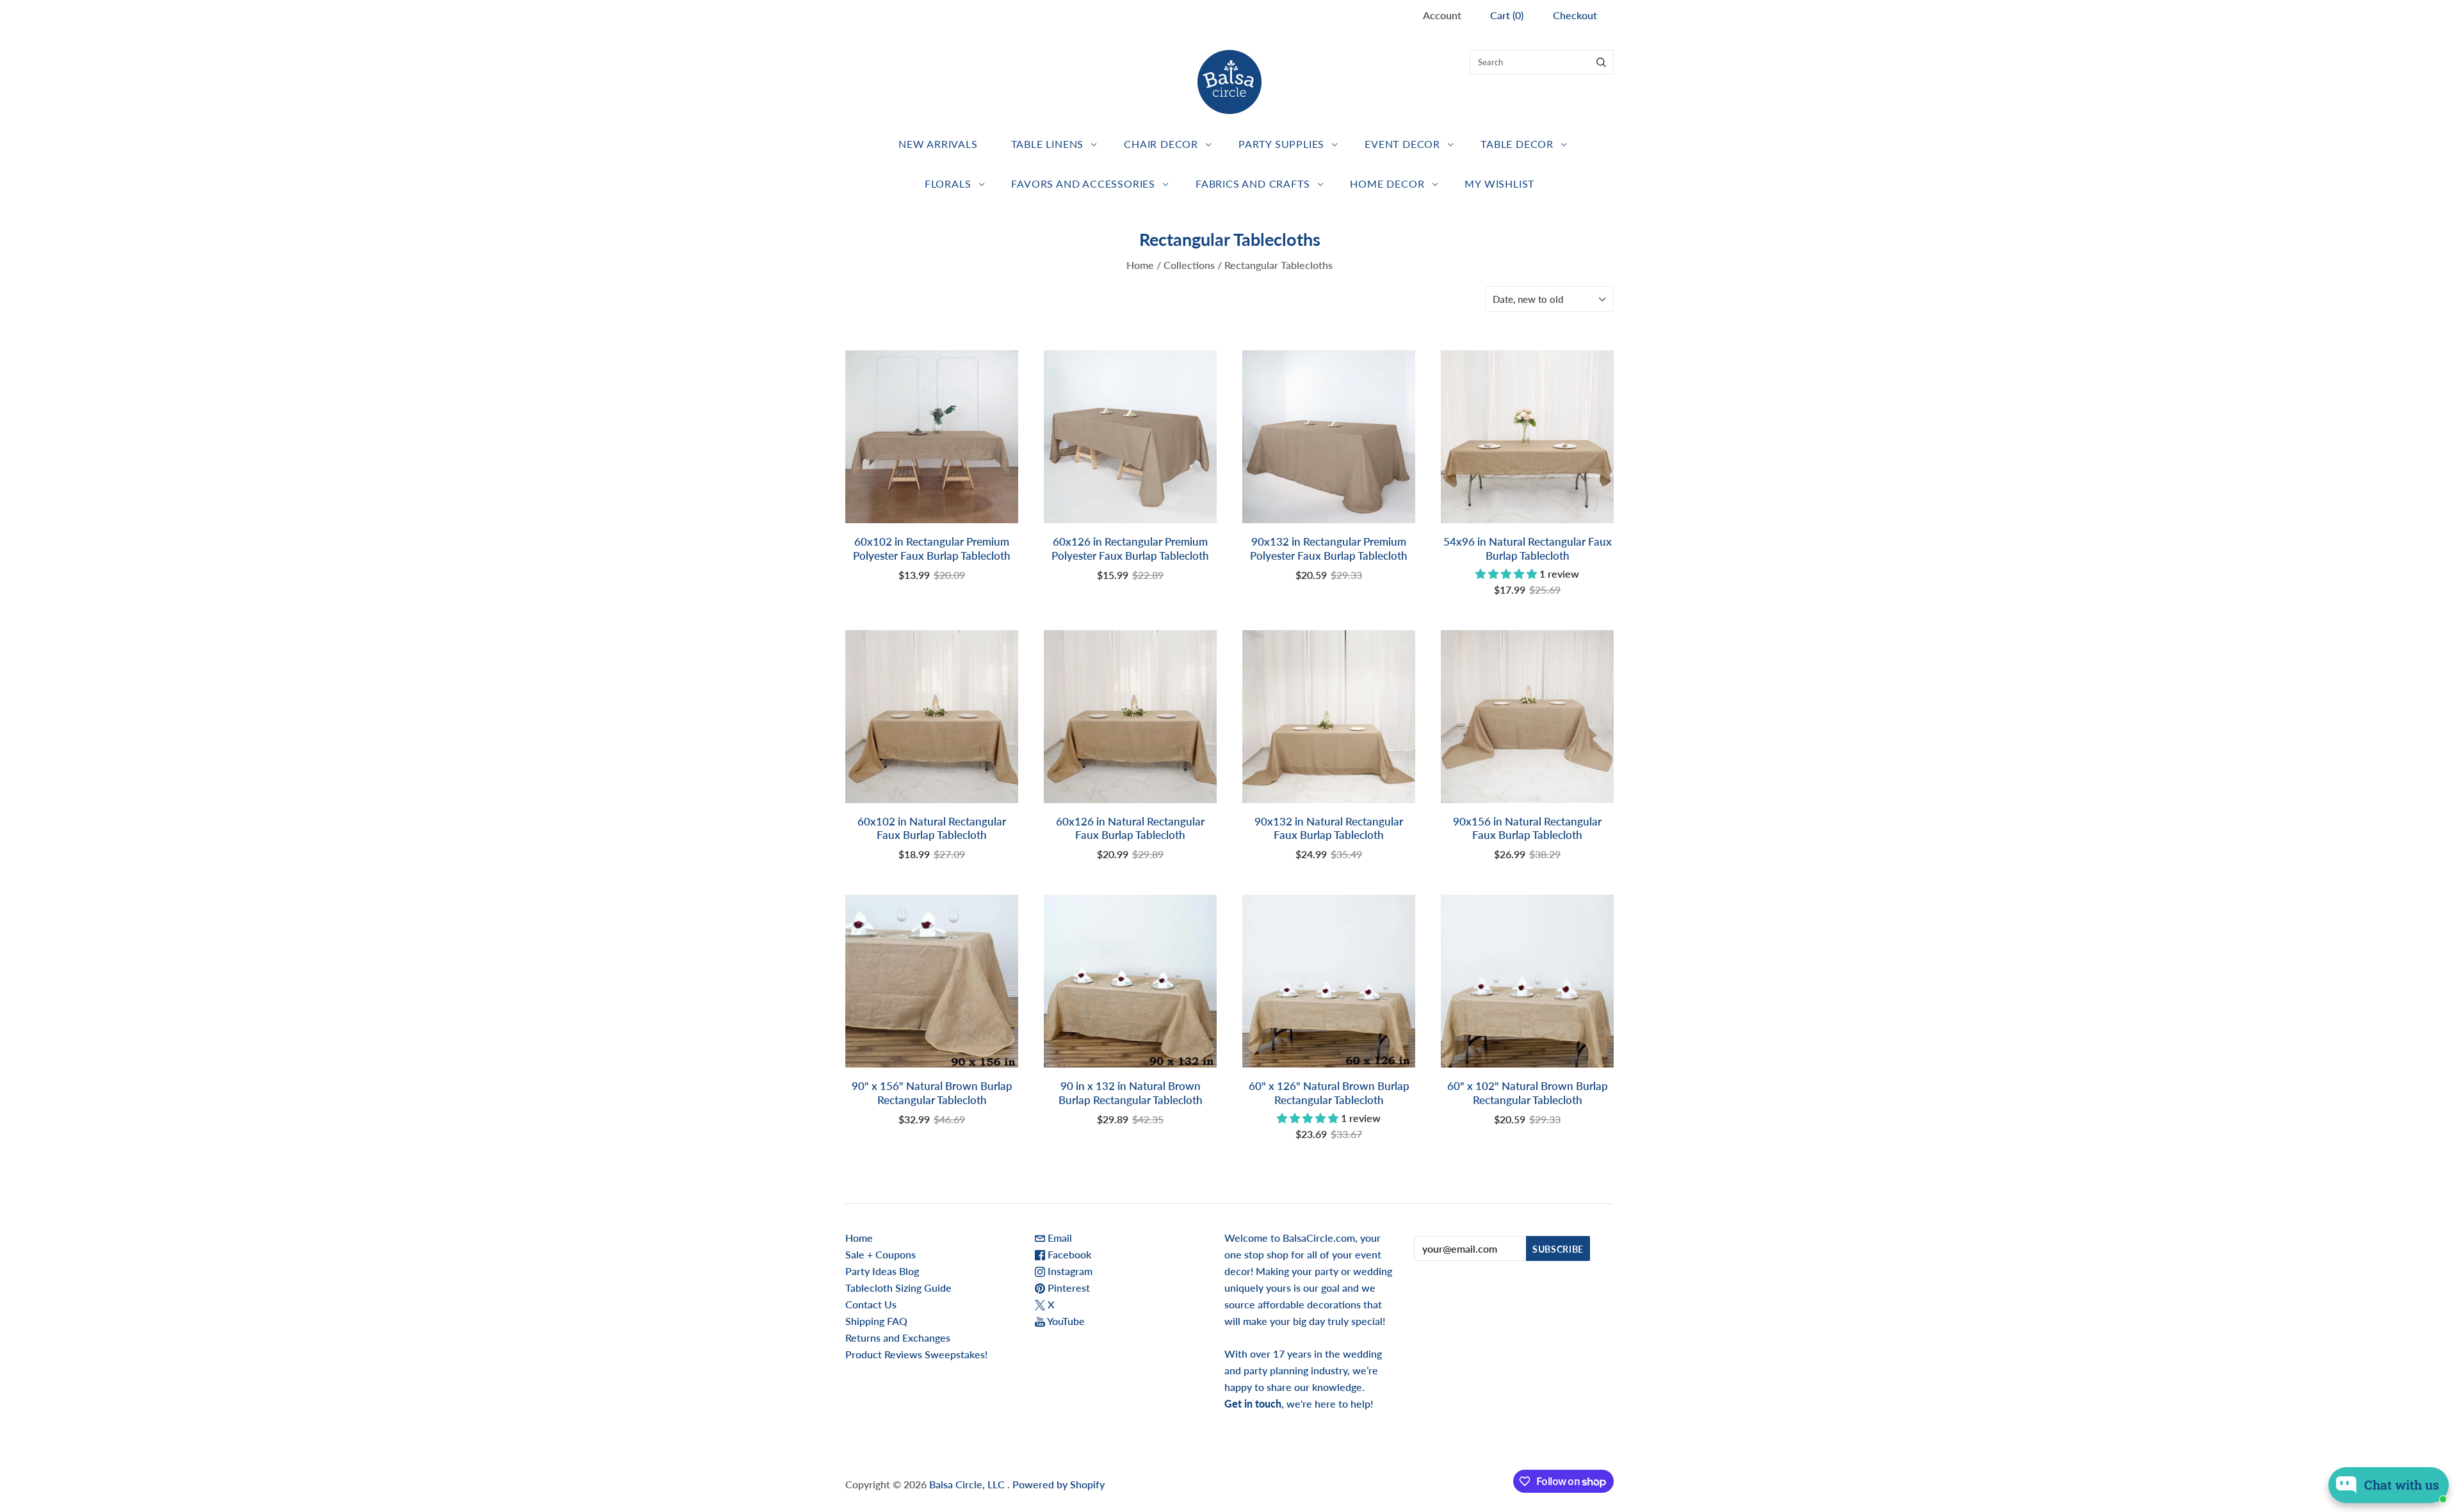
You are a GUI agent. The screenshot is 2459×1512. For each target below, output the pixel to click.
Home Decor (1387, 183)
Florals (948, 183)
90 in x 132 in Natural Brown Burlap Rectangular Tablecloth (1131, 1093)
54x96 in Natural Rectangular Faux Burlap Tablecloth (1528, 548)
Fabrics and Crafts (1253, 183)
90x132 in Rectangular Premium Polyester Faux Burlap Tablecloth (1329, 548)
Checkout (1575, 15)
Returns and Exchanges (898, 1337)
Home (1140, 265)
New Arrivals (938, 144)
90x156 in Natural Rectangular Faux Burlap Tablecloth (1527, 828)
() (1507, 15)
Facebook (1068, 1254)
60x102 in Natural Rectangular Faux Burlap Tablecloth (932, 828)
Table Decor (1517, 144)
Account (1442, 15)
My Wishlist (1499, 183)
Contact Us (871, 1304)
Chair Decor (1161, 144)
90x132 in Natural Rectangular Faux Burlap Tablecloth (1329, 828)
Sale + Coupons (881, 1254)
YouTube (1065, 1321)
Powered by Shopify (1059, 1484)
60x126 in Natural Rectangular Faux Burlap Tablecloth (1130, 828)
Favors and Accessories (1083, 183)
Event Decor (1402, 144)
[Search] (1601, 62)
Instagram (1069, 1271)
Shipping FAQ (876, 1321)
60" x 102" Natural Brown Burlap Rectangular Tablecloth (1528, 1093)
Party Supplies (1281, 144)
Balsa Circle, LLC (968, 1484)
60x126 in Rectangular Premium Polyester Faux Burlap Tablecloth (1130, 548)
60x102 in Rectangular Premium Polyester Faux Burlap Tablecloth (932, 548)
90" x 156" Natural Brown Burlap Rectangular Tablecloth (932, 1093)
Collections (1189, 265)
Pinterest (1067, 1288)
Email (1059, 1238)
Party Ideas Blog (882, 1271)
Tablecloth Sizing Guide (898, 1288)
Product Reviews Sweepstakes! (916, 1354)
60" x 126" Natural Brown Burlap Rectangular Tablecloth (1329, 1093)
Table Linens (1048, 144)
